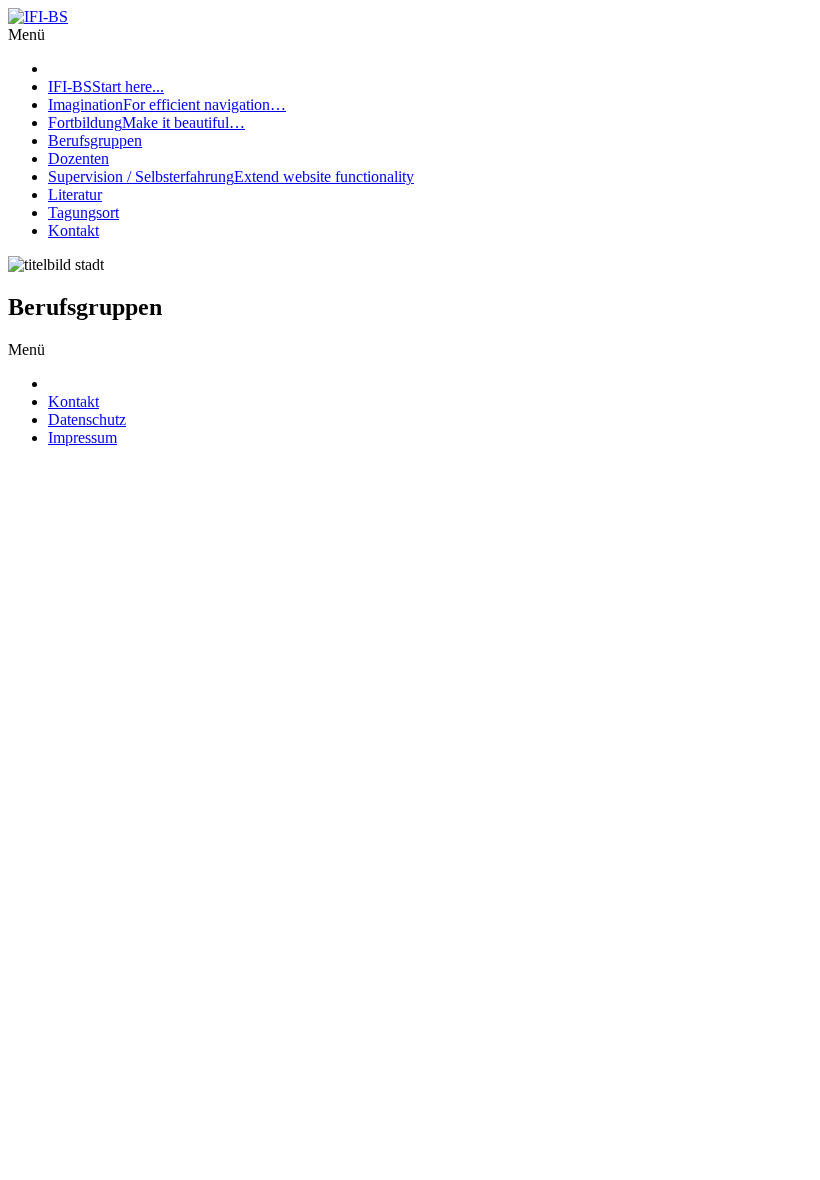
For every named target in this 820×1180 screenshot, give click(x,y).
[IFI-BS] (38, 16)
